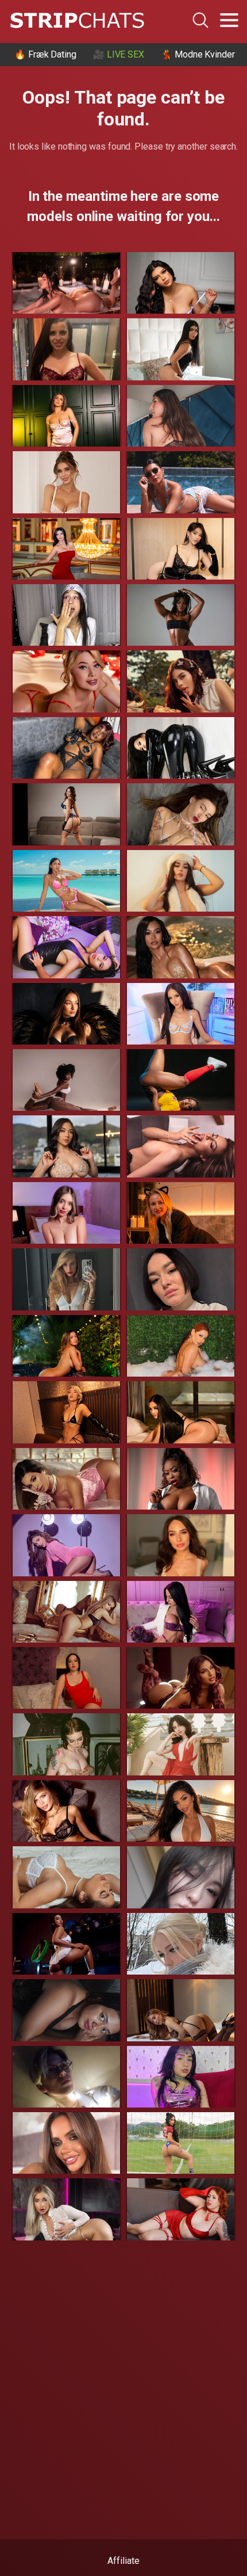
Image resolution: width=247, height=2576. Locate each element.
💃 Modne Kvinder (198, 54)
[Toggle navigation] (229, 20)
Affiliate (123, 2561)
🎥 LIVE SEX (119, 54)
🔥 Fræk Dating (45, 54)
